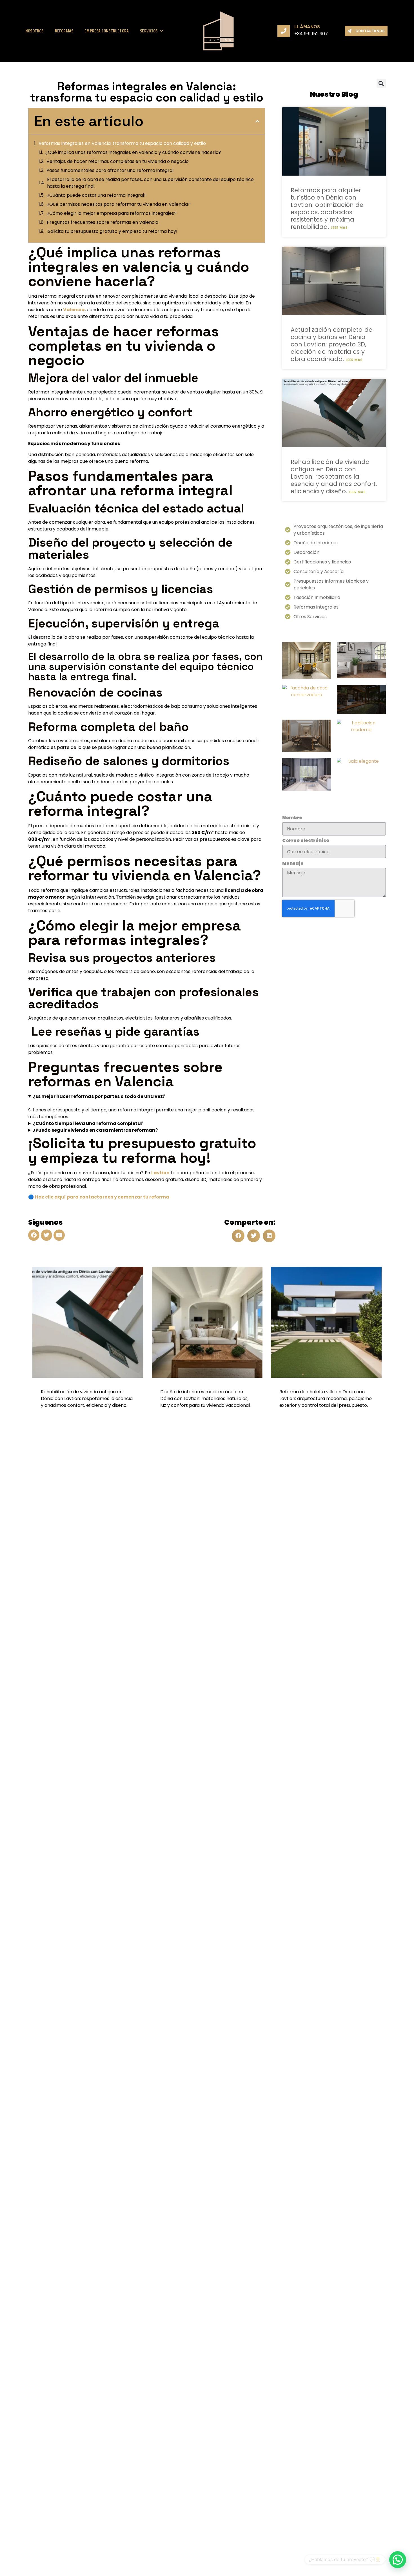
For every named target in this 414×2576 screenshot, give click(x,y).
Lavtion (160, 1173)
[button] (257, 121)
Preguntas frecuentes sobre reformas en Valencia (103, 222)
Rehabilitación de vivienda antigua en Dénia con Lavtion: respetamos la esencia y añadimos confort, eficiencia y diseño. (334, 476)
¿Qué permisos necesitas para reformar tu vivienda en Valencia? (119, 204)
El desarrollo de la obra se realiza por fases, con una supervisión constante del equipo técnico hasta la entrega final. (150, 183)
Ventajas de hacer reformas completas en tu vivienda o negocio (118, 161)
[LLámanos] (284, 31)
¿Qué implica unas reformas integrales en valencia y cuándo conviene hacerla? (133, 152)
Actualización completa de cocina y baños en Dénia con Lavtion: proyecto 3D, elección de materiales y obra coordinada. (331, 344)
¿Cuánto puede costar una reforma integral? (97, 195)
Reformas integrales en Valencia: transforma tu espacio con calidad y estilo (122, 143)
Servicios (149, 31)
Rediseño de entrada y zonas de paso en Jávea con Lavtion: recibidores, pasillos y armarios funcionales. (324, 1398)
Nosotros (34, 31)
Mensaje (293, 863)
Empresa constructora (107, 31)
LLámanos (307, 27)
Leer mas (339, 228)
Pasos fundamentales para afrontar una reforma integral (110, 170)
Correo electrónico (306, 841)
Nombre (292, 818)
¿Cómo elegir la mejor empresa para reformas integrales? (112, 213)
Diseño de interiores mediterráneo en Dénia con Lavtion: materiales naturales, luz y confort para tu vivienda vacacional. (86, 1398)
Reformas (64, 31)
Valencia (74, 310)
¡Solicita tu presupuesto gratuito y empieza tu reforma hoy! (112, 231)
